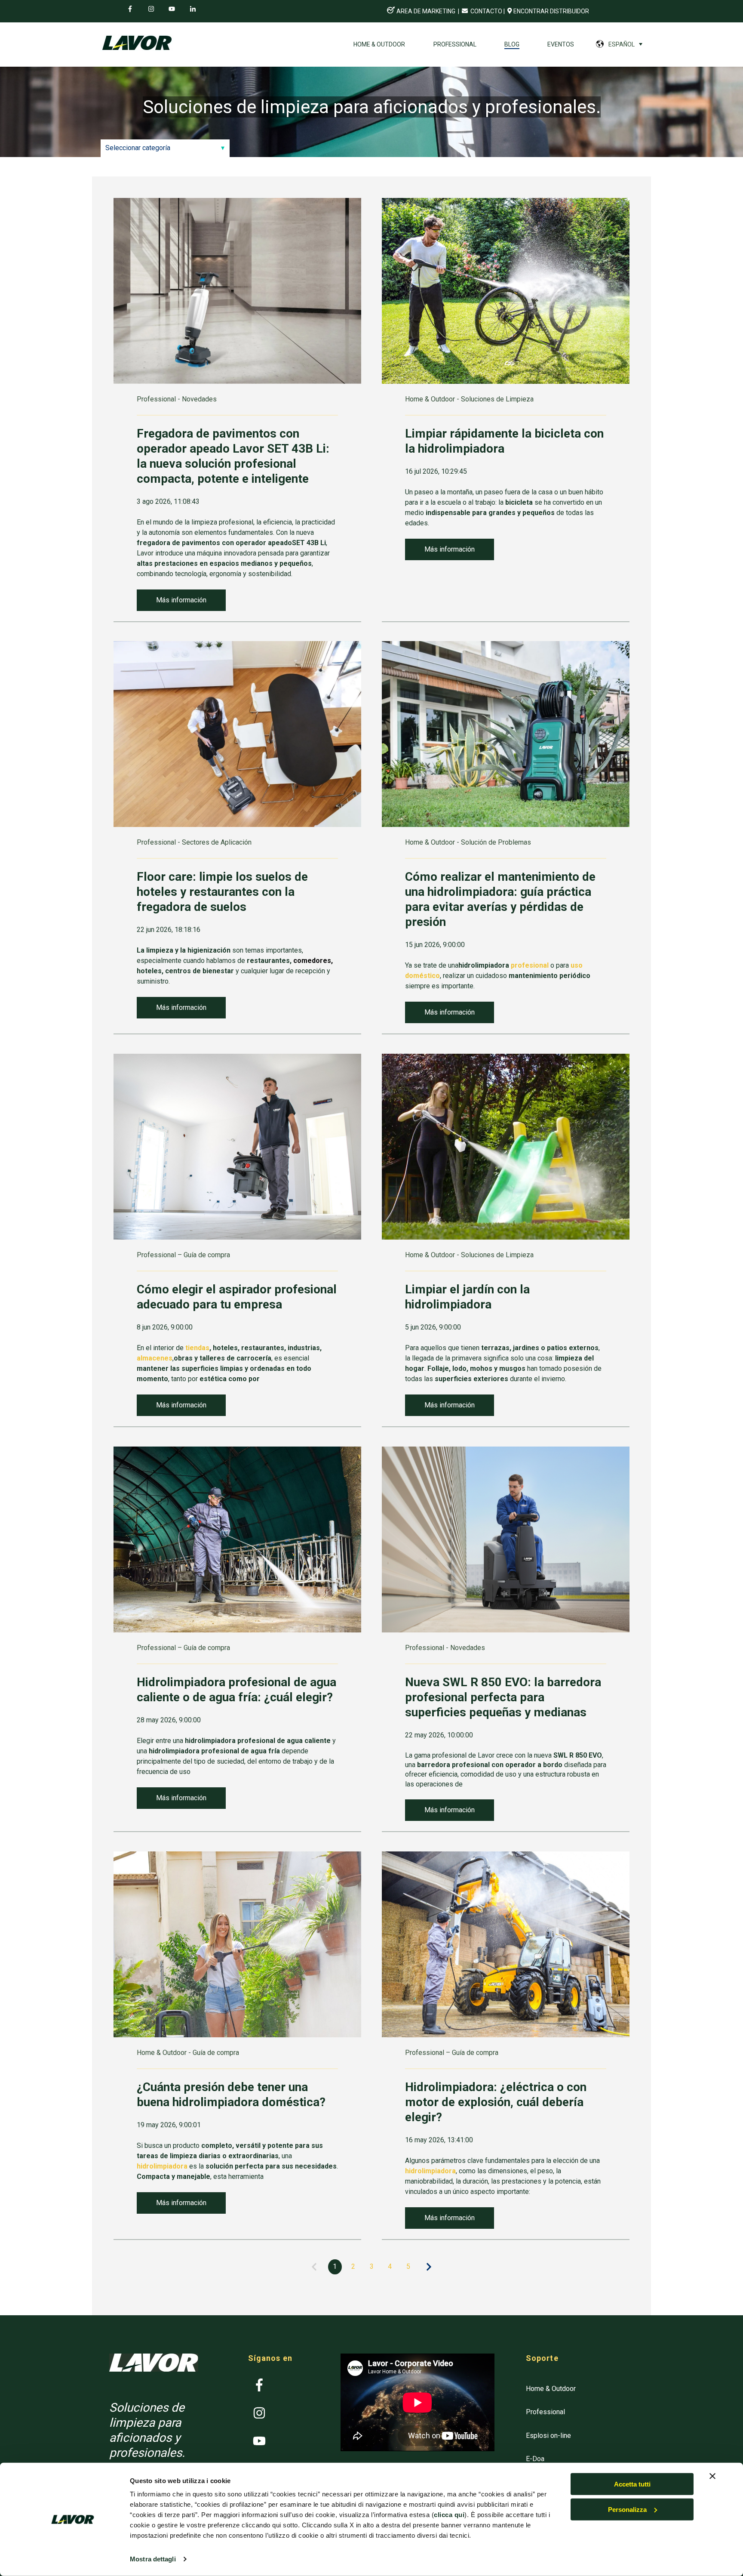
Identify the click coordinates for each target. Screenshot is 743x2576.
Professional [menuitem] (545, 2412)
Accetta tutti (632, 2484)
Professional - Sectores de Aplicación (194, 842)
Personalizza (627, 2510)
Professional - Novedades (177, 399)
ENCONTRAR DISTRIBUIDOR (551, 11)
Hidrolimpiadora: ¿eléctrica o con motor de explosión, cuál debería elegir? (496, 2102)
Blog (512, 44)
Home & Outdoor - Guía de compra (188, 2053)
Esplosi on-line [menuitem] (548, 2436)
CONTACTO (486, 11)
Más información (181, 600)
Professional (455, 44)
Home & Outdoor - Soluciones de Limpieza (469, 399)
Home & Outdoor (379, 44)
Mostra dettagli (153, 2559)
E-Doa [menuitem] (535, 2459)
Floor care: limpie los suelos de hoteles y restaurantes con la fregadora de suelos (222, 892)
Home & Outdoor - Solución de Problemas (468, 842)
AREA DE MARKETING (426, 11)
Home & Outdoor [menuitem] (551, 2389)
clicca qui (449, 2515)
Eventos (561, 44)
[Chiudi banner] (712, 2476)
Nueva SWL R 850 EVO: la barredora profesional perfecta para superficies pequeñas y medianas (503, 1697)
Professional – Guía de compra (183, 1255)
